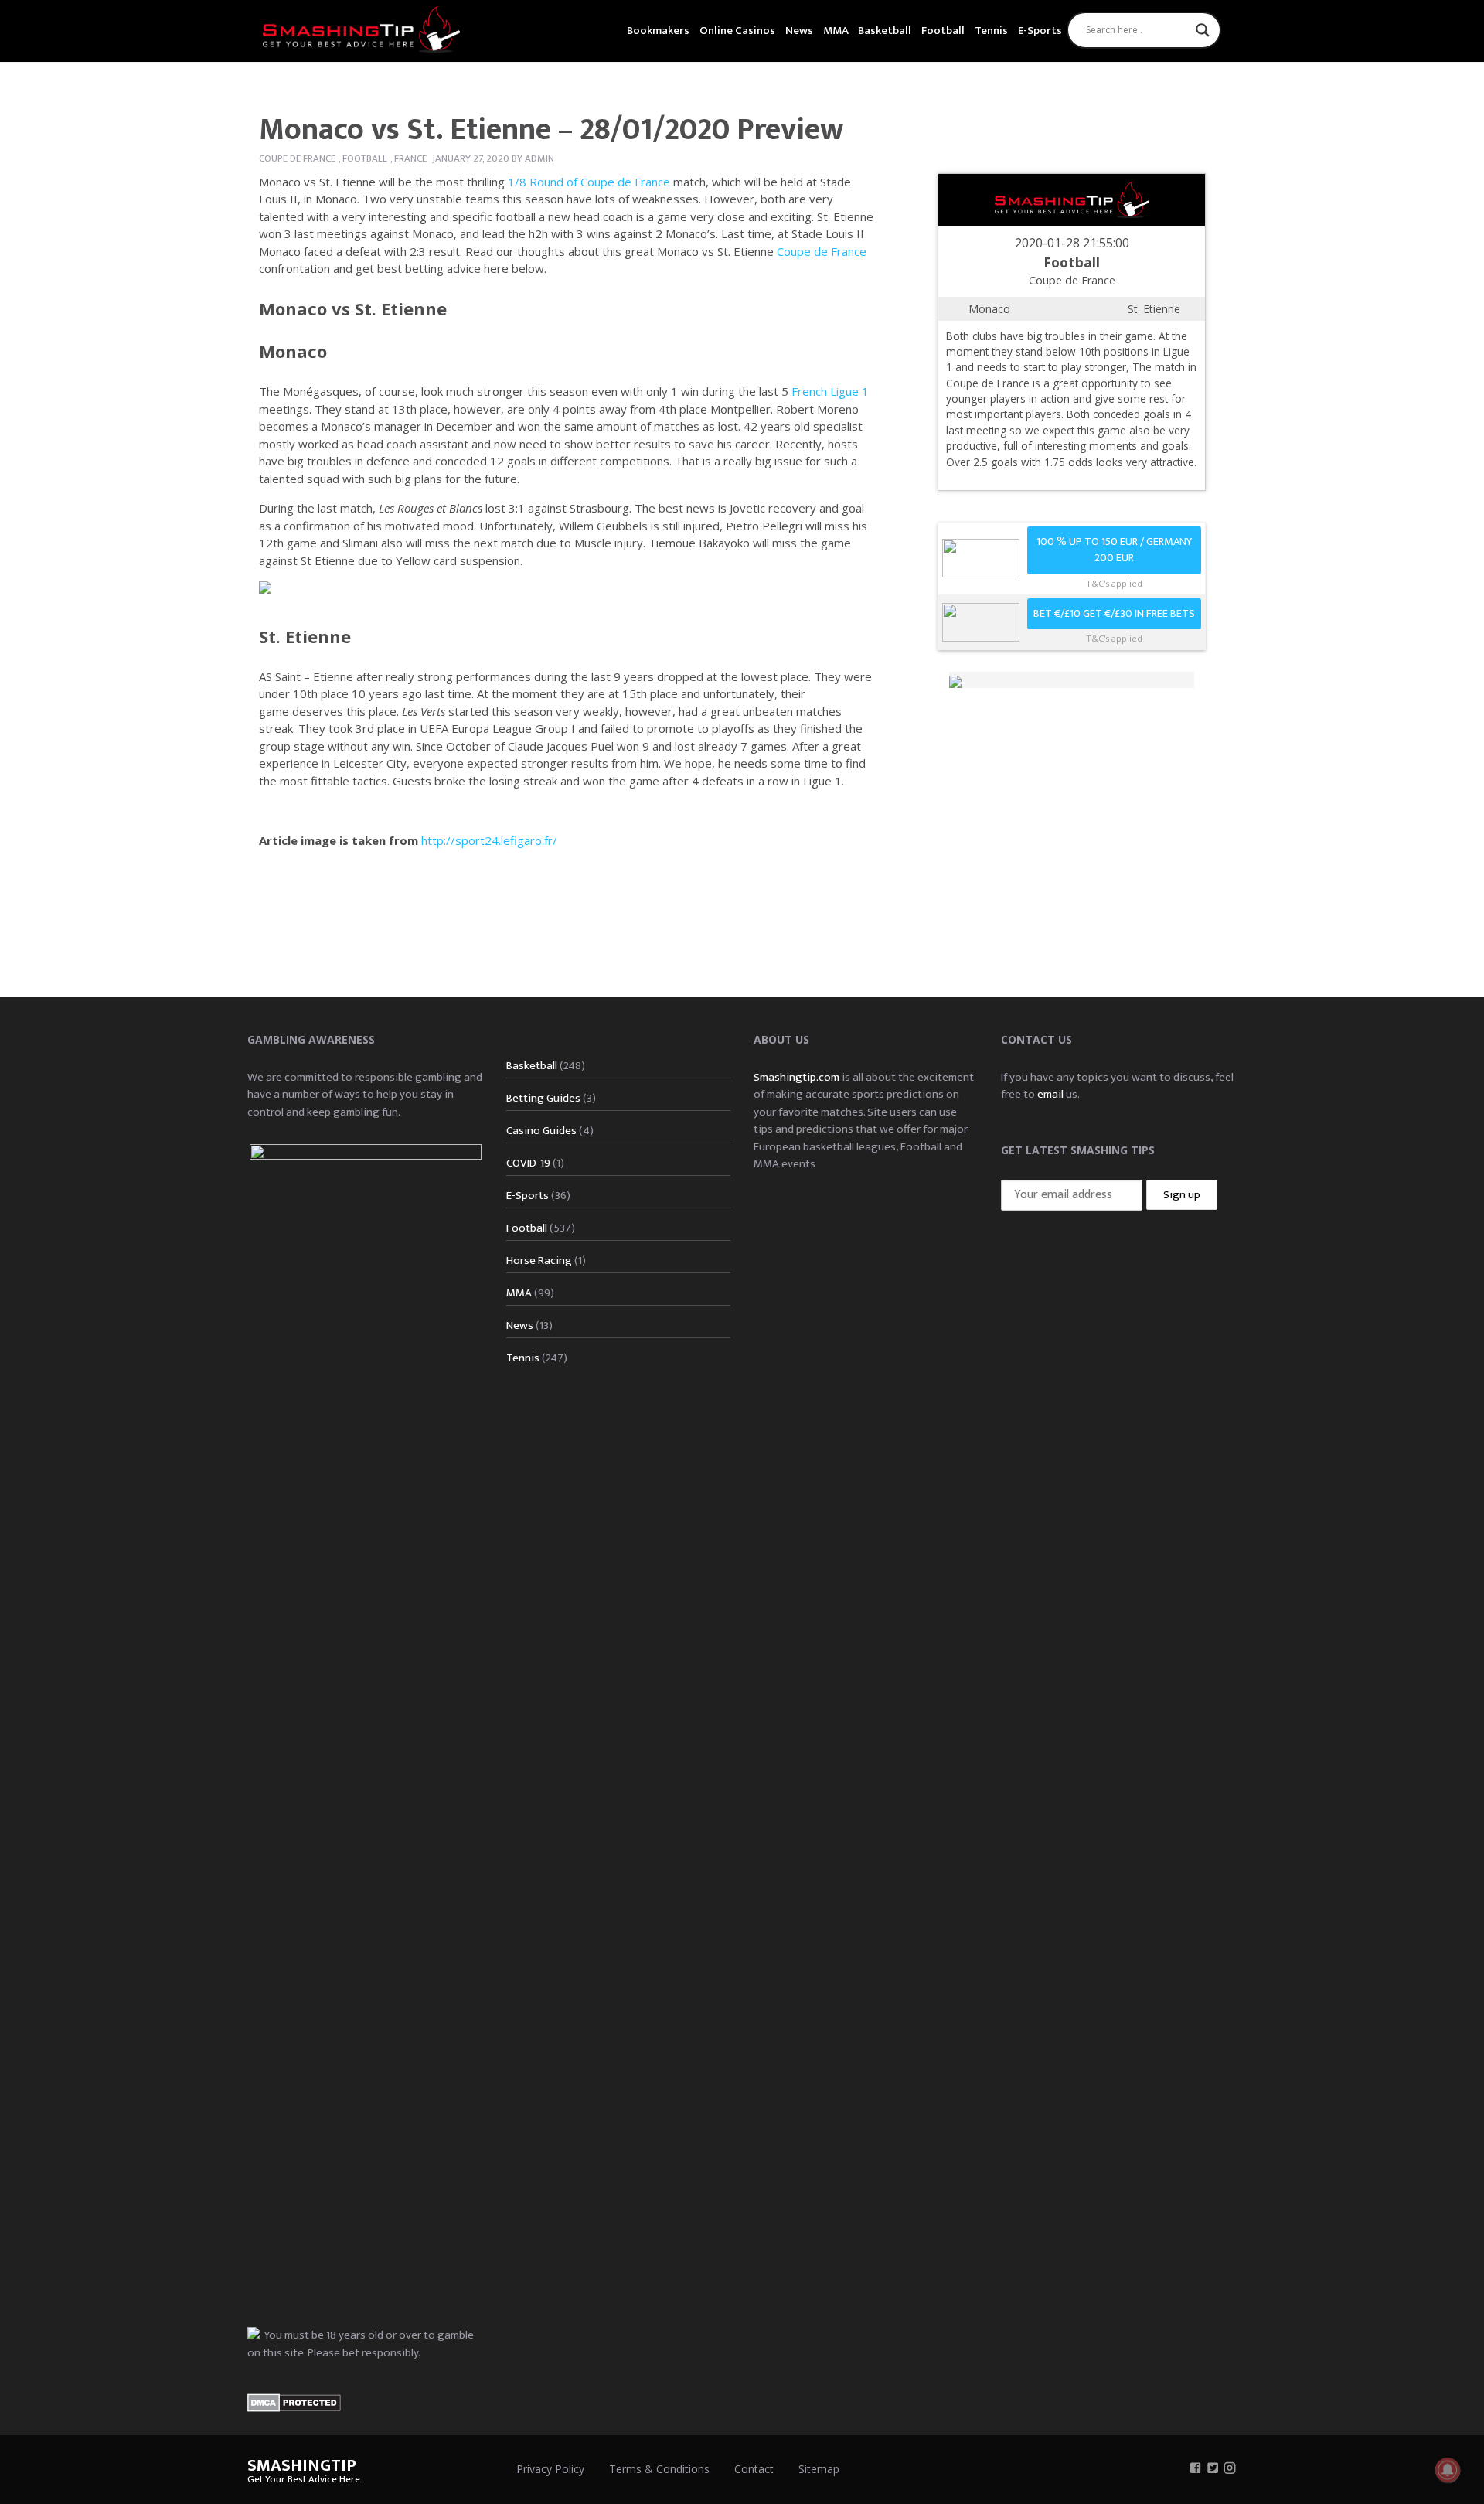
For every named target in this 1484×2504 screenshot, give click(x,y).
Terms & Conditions (659, 2469)
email (1050, 1094)
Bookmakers (658, 31)
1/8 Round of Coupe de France (589, 182)
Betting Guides (543, 1098)
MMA (836, 31)
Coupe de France (297, 158)
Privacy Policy (550, 2469)
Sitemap (819, 2469)
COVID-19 (528, 1163)
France (410, 158)
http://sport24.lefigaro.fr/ (489, 840)
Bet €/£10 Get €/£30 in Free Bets (1114, 614)
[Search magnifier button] (1203, 30)
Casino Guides (541, 1131)
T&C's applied (1114, 583)
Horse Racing (539, 1261)
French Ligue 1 (830, 391)
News (799, 31)
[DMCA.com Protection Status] (294, 2402)
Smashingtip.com (796, 1077)
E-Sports (1040, 31)
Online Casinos (737, 31)
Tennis (991, 31)
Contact (754, 2469)
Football (943, 31)
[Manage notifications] (1448, 2470)
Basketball (885, 31)
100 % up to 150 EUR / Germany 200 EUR (1114, 550)
